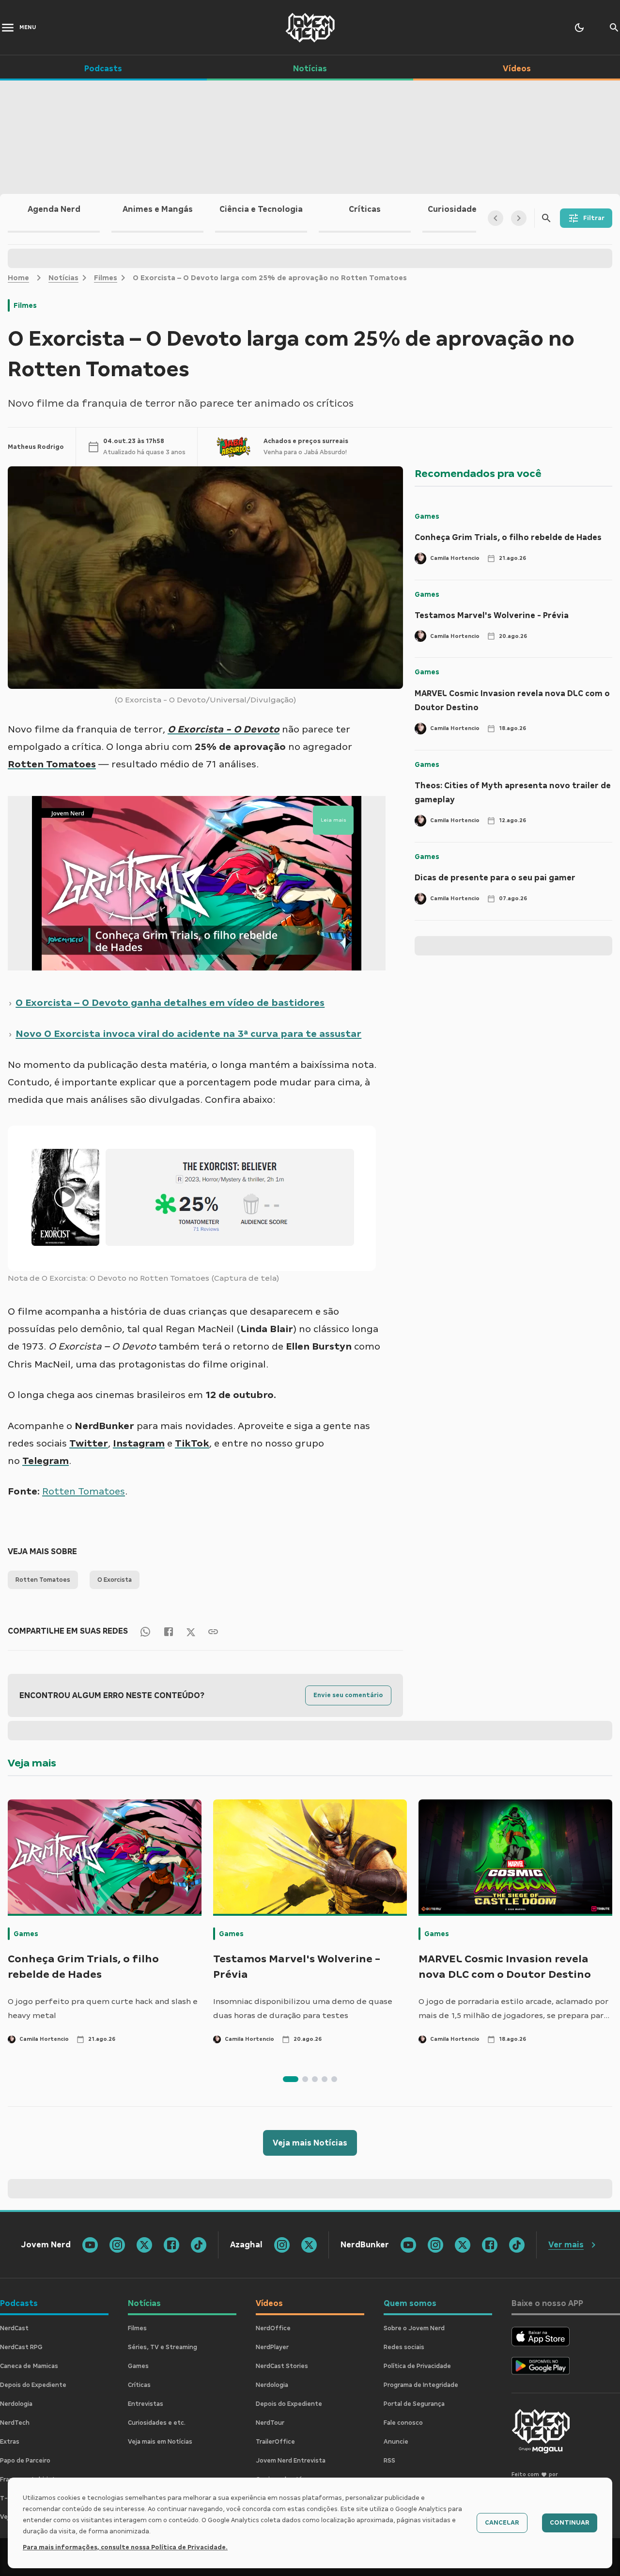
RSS (389, 2461)
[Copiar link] (213, 1631)
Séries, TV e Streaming (163, 2347)
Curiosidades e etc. (157, 2423)
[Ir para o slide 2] (305, 2079)
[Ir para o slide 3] (315, 2079)
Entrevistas (146, 2404)
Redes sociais (404, 2347)
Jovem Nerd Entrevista (291, 2461)
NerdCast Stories (282, 2366)
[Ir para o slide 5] (334, 2079)
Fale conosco (403, 2423)
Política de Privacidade (417, 2366)
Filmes (106, 278)
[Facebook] (169, 1631)
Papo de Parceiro (25, 2461)
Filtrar (594, 218)
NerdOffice (273, 2328)
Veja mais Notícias (310, 2143)
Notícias (63, 278)
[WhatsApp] (145, 1631)
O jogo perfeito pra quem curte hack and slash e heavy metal (103, 2009)
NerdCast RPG (21, 2347)
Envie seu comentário (348, 1695)
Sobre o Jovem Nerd (414, 2328)
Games (427, 516)
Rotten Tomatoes (43, 1580)
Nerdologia (16, 2404)
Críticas (139, 2385)
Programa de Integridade (421, 2385)
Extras (10, 2442)
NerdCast (14, 2328)
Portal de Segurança (414, 2404)
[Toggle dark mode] (579, 28)
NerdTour (270, 2423)
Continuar (570, 2523)
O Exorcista (115, 1580)
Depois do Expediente (33, 2385)
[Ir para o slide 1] (291, 2079)
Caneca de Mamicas (29, 2366)
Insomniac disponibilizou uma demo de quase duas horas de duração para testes (303, 2009)
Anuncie (396, 2442)
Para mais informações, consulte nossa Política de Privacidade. (125, 2547)
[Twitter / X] (191, 1631)
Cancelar (502, 2523)
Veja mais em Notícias (160, 2442)
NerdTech (15, 2423)
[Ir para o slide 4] (325, 2079)
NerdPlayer (272, 2347)
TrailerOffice (275, 2442)
